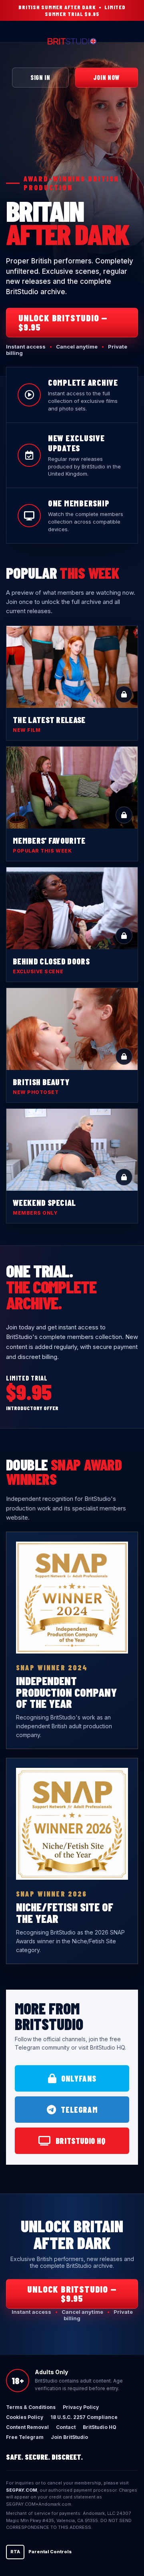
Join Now (106, 77)
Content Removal (27, 2427)
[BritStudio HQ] (72, 42)
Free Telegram (25, 2437)
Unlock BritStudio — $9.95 (63, 322)
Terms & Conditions (31, 2407)
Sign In (40, 77)
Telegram (79, 2110)
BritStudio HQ (81, 2141)
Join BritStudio (69, 2437)
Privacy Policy (81, 2407)
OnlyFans (79, 2078)
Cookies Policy (25, 2417)
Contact (66, 2427)
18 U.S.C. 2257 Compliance (84, 2417)
